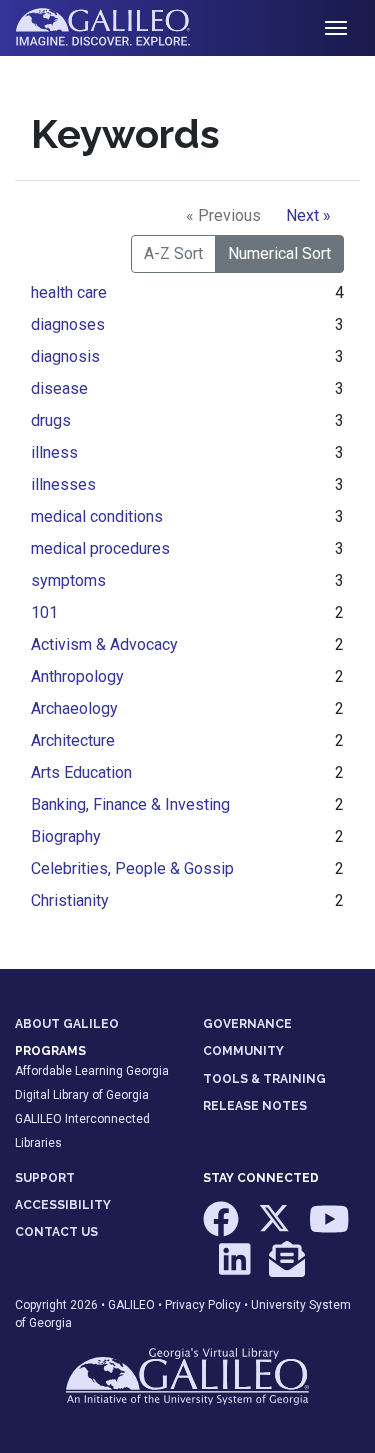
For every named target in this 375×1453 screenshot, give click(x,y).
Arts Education (81, 772)
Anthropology (77, 676)
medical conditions (97, 516)
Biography (66, 836)
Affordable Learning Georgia (92, 1071)
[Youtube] (329, 1229)
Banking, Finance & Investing (130, 804)
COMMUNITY (243, 1051)
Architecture (73, 740)
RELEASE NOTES (255, 1106)
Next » (308, 215)
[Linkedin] (236, 1268)
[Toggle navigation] (336, 28)
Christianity (70, 900)
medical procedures (100, 548)
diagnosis (65, 356)
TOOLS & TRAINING (264, 1079)
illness (54, 452)
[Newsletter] (287, 1268)
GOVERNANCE (247, 1024)
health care (69, 292)
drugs (51, 420)
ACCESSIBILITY (63, 1205)
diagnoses (68, 324)
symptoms (68, 580)
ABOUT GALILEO (67, 1024)
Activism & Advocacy (104, 644)
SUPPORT (45, 1178)
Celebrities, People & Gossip (132, 868)
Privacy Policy (203, 1305)
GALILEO (131, 1305)
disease (59, 388)
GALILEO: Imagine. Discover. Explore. (118, 28)
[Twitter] (275, 1229)
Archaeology (74, 708)
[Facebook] (222, 1229)
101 (44, 612)
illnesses (63, 484)
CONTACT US (56, 1232)
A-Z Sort (173, 253)
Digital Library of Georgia (82, 1095)
